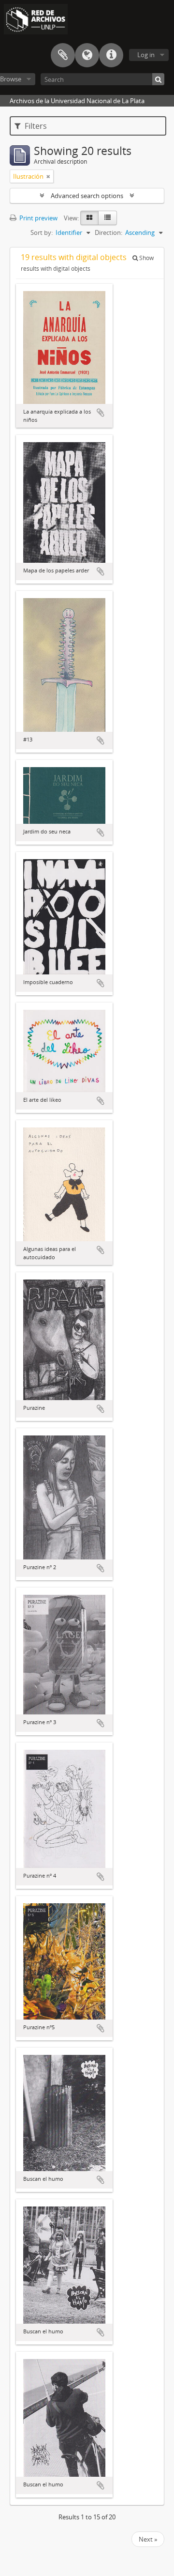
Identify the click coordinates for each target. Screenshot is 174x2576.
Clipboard (63, 55)
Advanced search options (87, 196)
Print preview (38, 218)
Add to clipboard (101, 413)
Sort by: (42, 232)
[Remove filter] (48, 176)
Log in (146, 55)
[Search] (158, 79)
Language (87, 55)
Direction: (109, 232)
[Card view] (89, 218)
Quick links (111, 55)
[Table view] (108, 218)
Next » (148, 2539)
